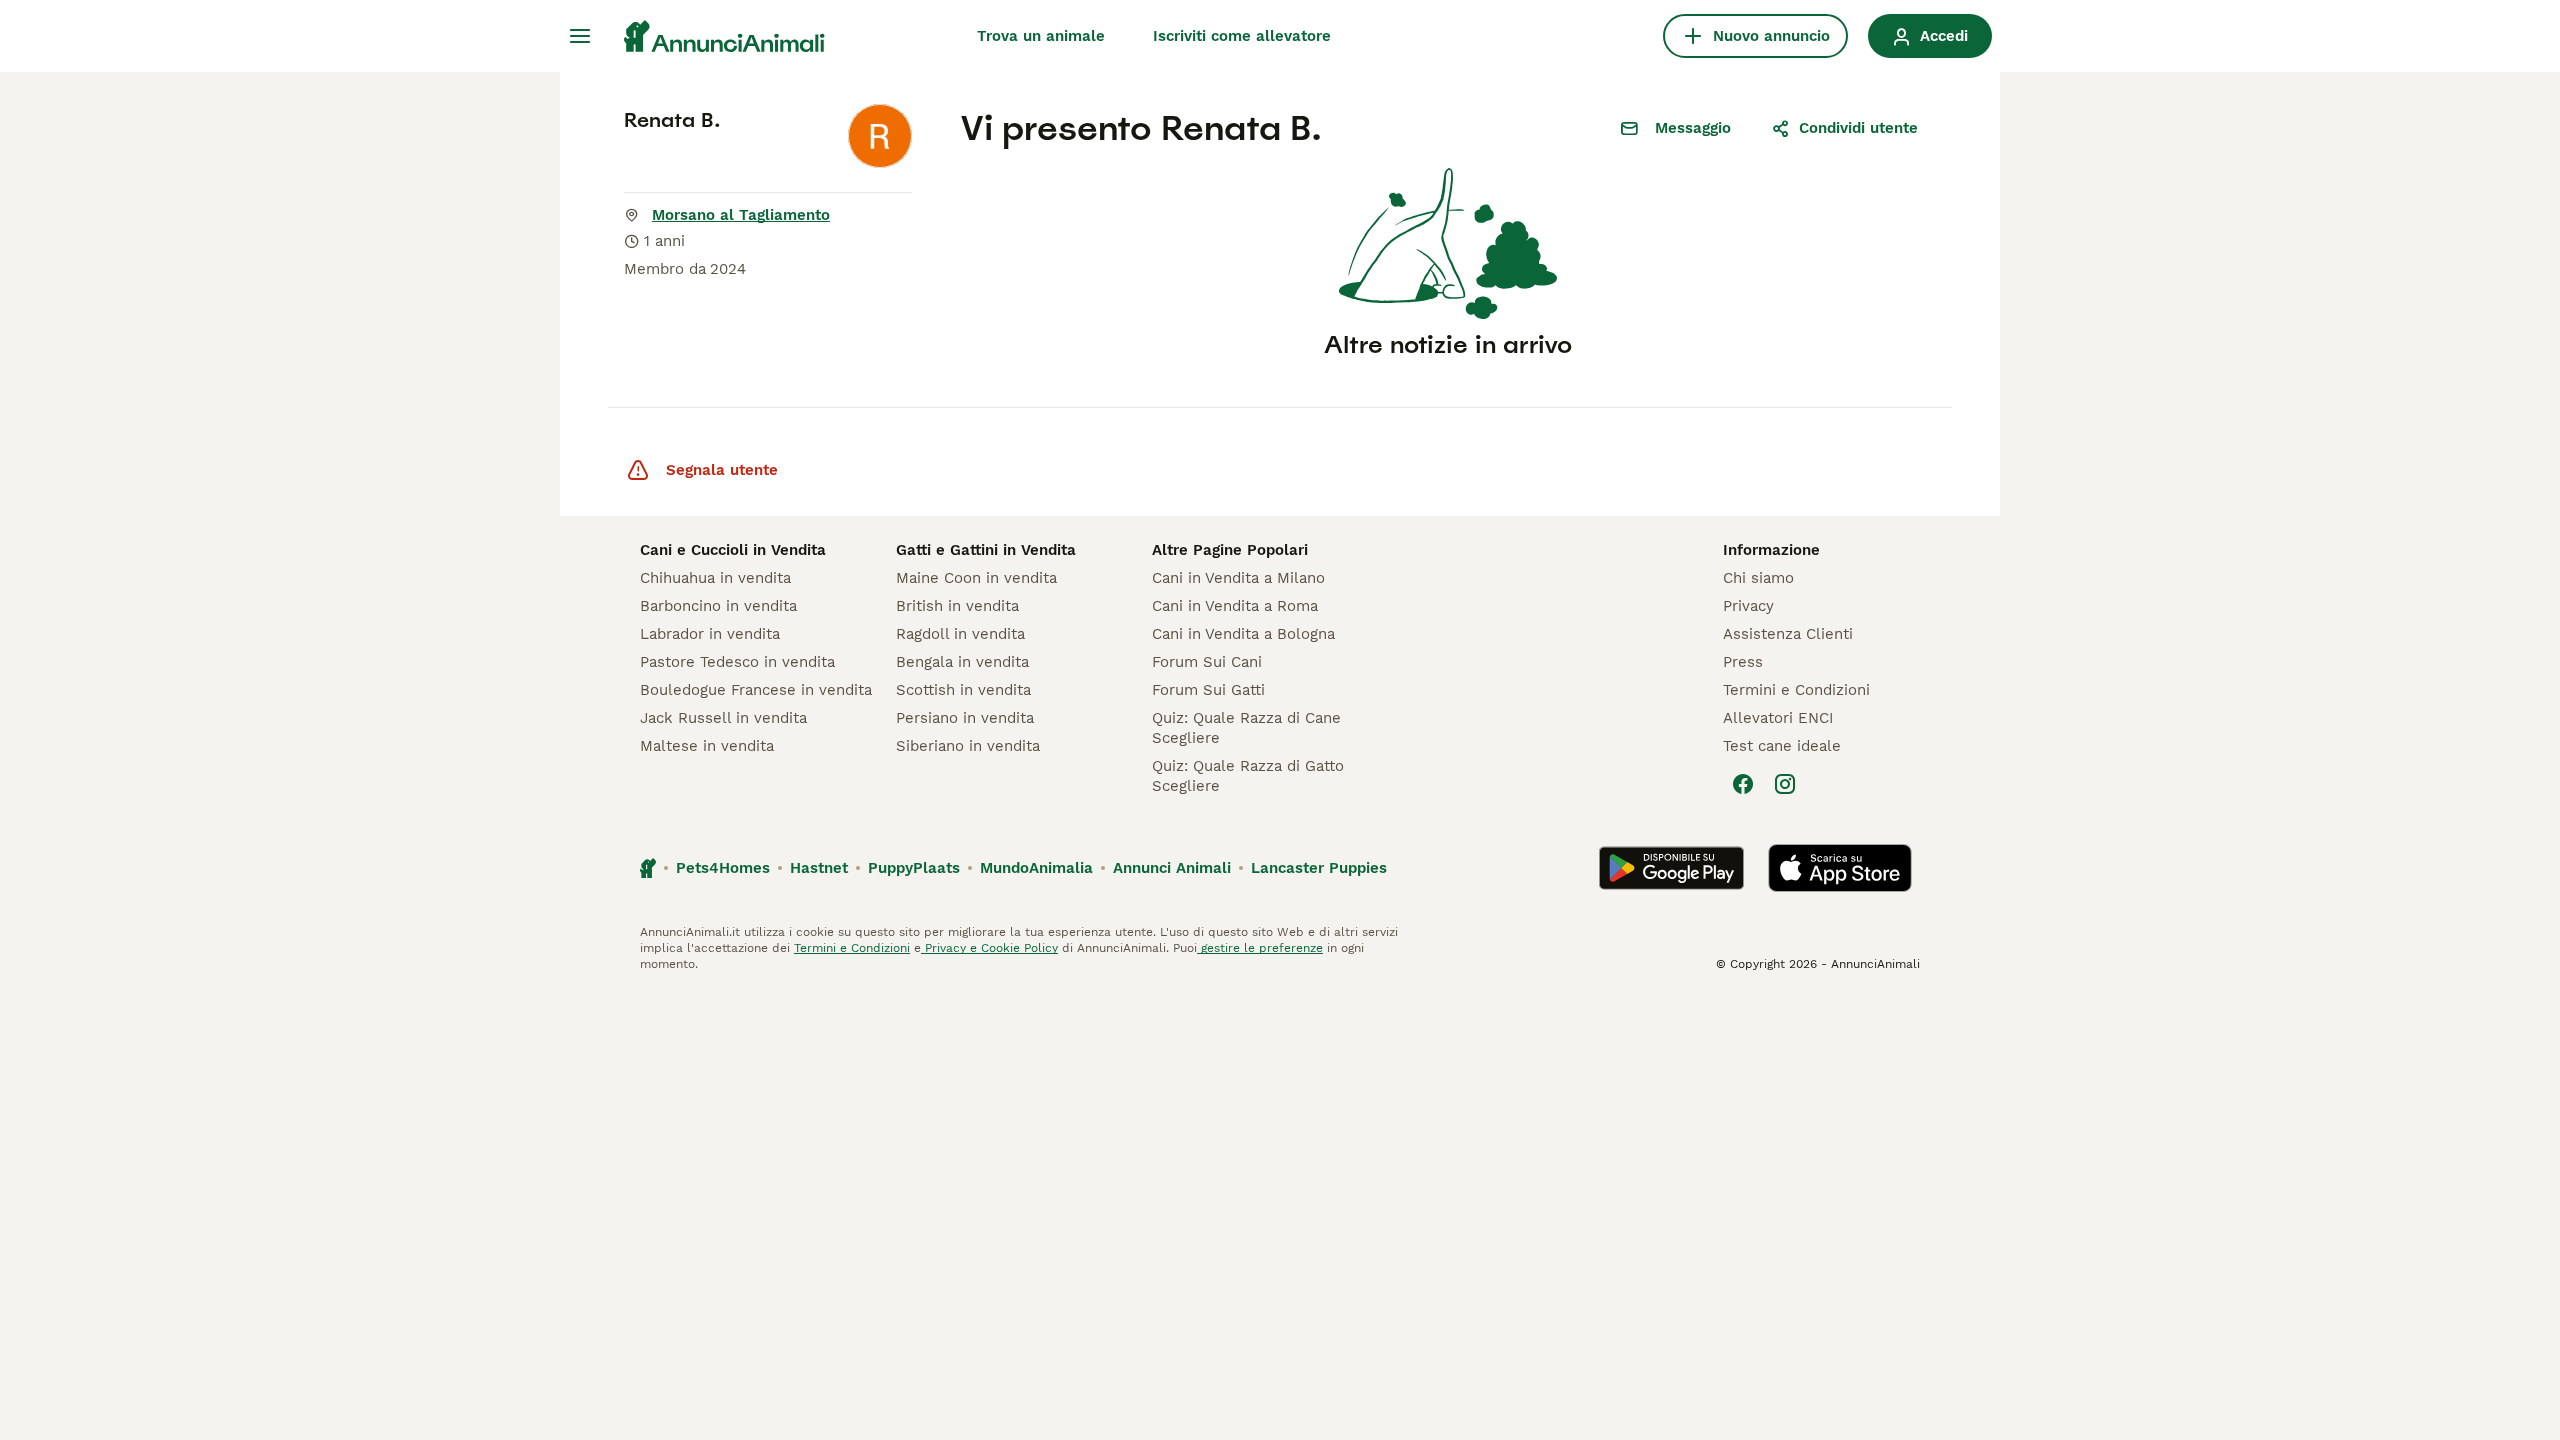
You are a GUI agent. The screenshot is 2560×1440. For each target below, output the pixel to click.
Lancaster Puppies (1319, 868)
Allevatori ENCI (1778, 718)
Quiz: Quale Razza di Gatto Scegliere (1248, 776)
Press (1743, 662)
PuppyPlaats (914, 868)
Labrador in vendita (710, 634)
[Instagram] (1785, 784)
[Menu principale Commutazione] (580, 36)
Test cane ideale (1782, 746)
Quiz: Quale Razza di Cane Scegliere (1246, 728)
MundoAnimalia (1036, 868)
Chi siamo (1758, 578)
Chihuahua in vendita (715, 578)
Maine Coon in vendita (976, 578)
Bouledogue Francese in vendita (756, 690)
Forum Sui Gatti (1208, 690)
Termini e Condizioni (1796, 690)
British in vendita (957, 606)
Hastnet (819, 868)
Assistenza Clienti (1788, 634)
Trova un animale (1041, 36)
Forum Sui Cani (1207, 662)
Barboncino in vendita (718, 606)
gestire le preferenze (1260, 948)
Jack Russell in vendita (723, 718)
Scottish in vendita (963, 690)
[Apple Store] (1840, 868)
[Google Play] (1671, 868)
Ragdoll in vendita (960, 634)
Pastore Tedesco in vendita (737, 662)
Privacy (1748, 606)
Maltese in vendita (707, 746)
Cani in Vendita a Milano (1238, 578)
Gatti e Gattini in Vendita (986, 550)
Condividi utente (1858, 128)
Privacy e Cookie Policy (989, 948)
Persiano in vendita (965, 718)
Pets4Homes (723, 868)
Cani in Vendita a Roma (1235, 606)
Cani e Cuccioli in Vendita (733, 550)
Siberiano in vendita (968, 746)
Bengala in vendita (962, 662)
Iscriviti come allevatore (1242, 36)
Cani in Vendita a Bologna (1243, 634)
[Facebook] (1743, 784)
